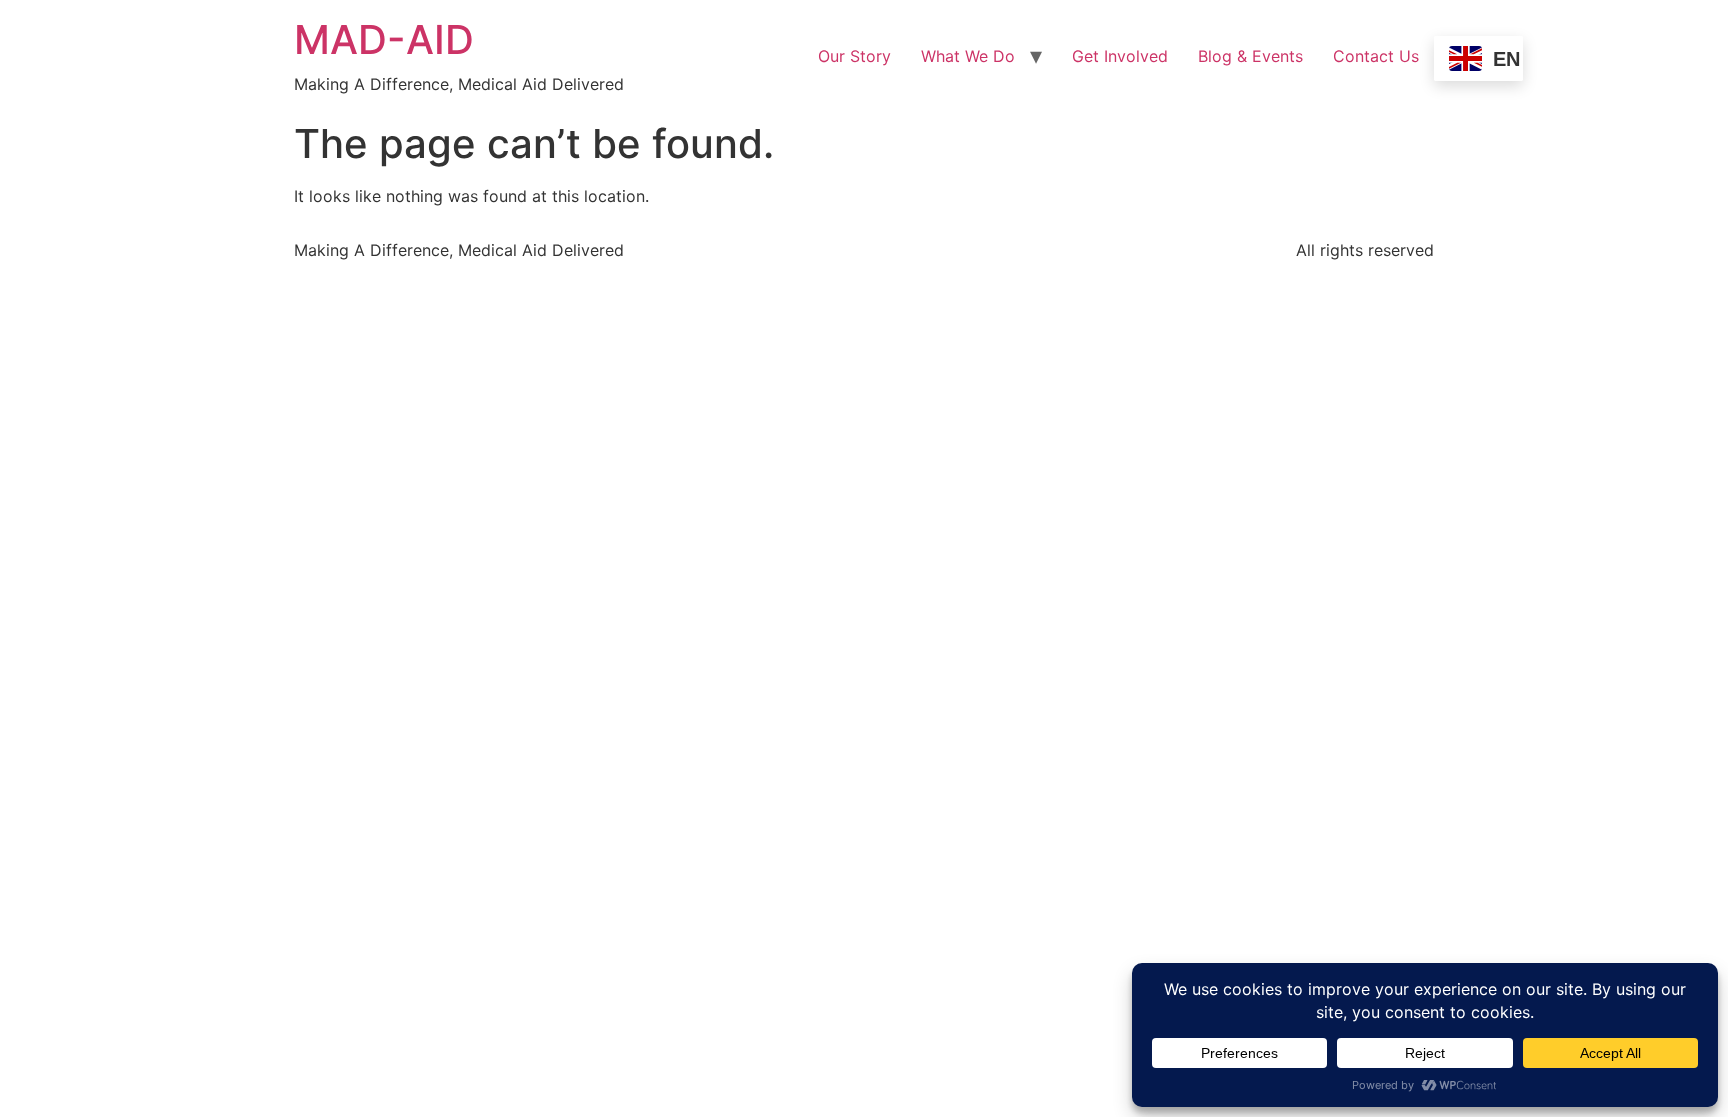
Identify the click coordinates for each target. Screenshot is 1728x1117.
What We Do (968, 56)
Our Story (854, 56)
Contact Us (1376, 56)
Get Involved (1120, 56)
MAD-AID (384, 39)
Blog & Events (1250, 56)
